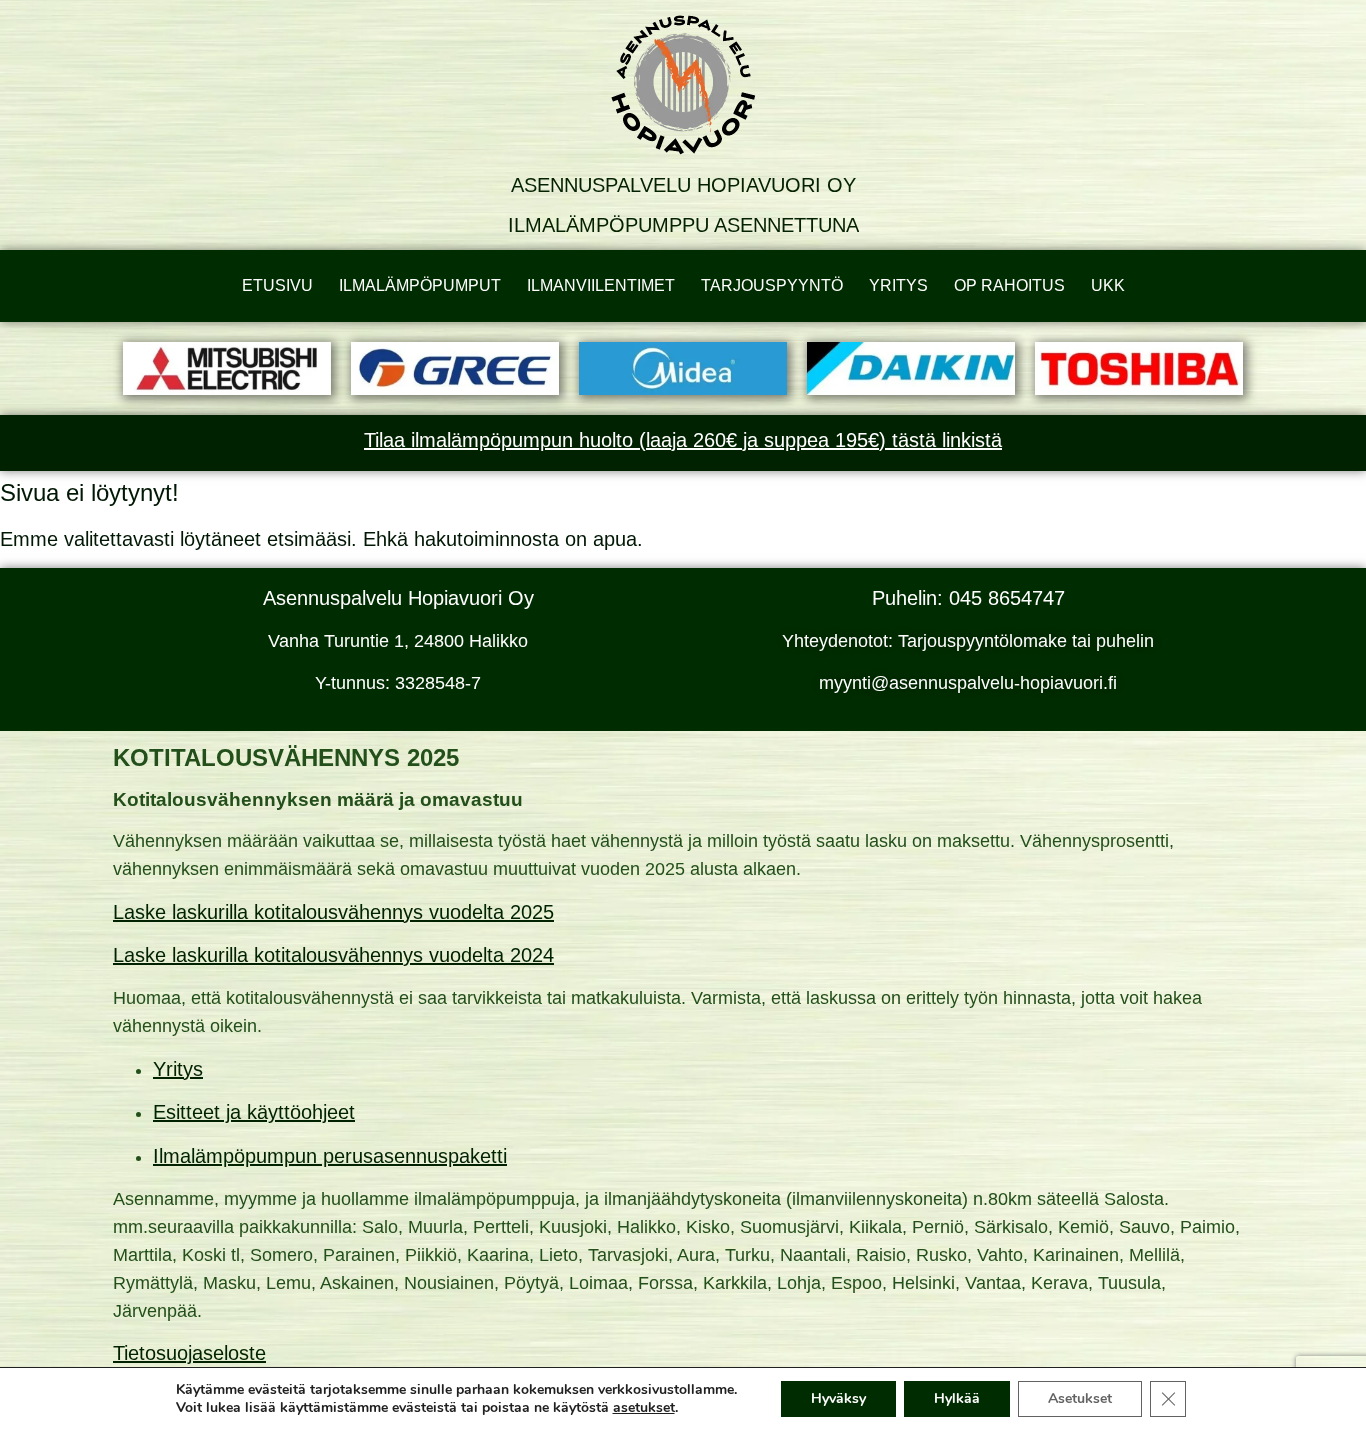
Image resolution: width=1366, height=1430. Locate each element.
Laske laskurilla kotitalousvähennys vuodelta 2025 (333, 912)
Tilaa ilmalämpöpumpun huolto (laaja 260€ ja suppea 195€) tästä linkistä (683, 440)
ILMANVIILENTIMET (601, 285)
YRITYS (898, 285)
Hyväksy (838, 1398)
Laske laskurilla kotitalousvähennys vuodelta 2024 (333, 955)
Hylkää (957, 1398)
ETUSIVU (277, 285)
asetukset (644, 1408)
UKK (1108, 285)
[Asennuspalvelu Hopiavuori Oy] (683, 85)
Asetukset (1080, 1398)
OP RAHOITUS (1009, 285)
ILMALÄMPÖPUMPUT (420, 285)
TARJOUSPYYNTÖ (772, 285)
